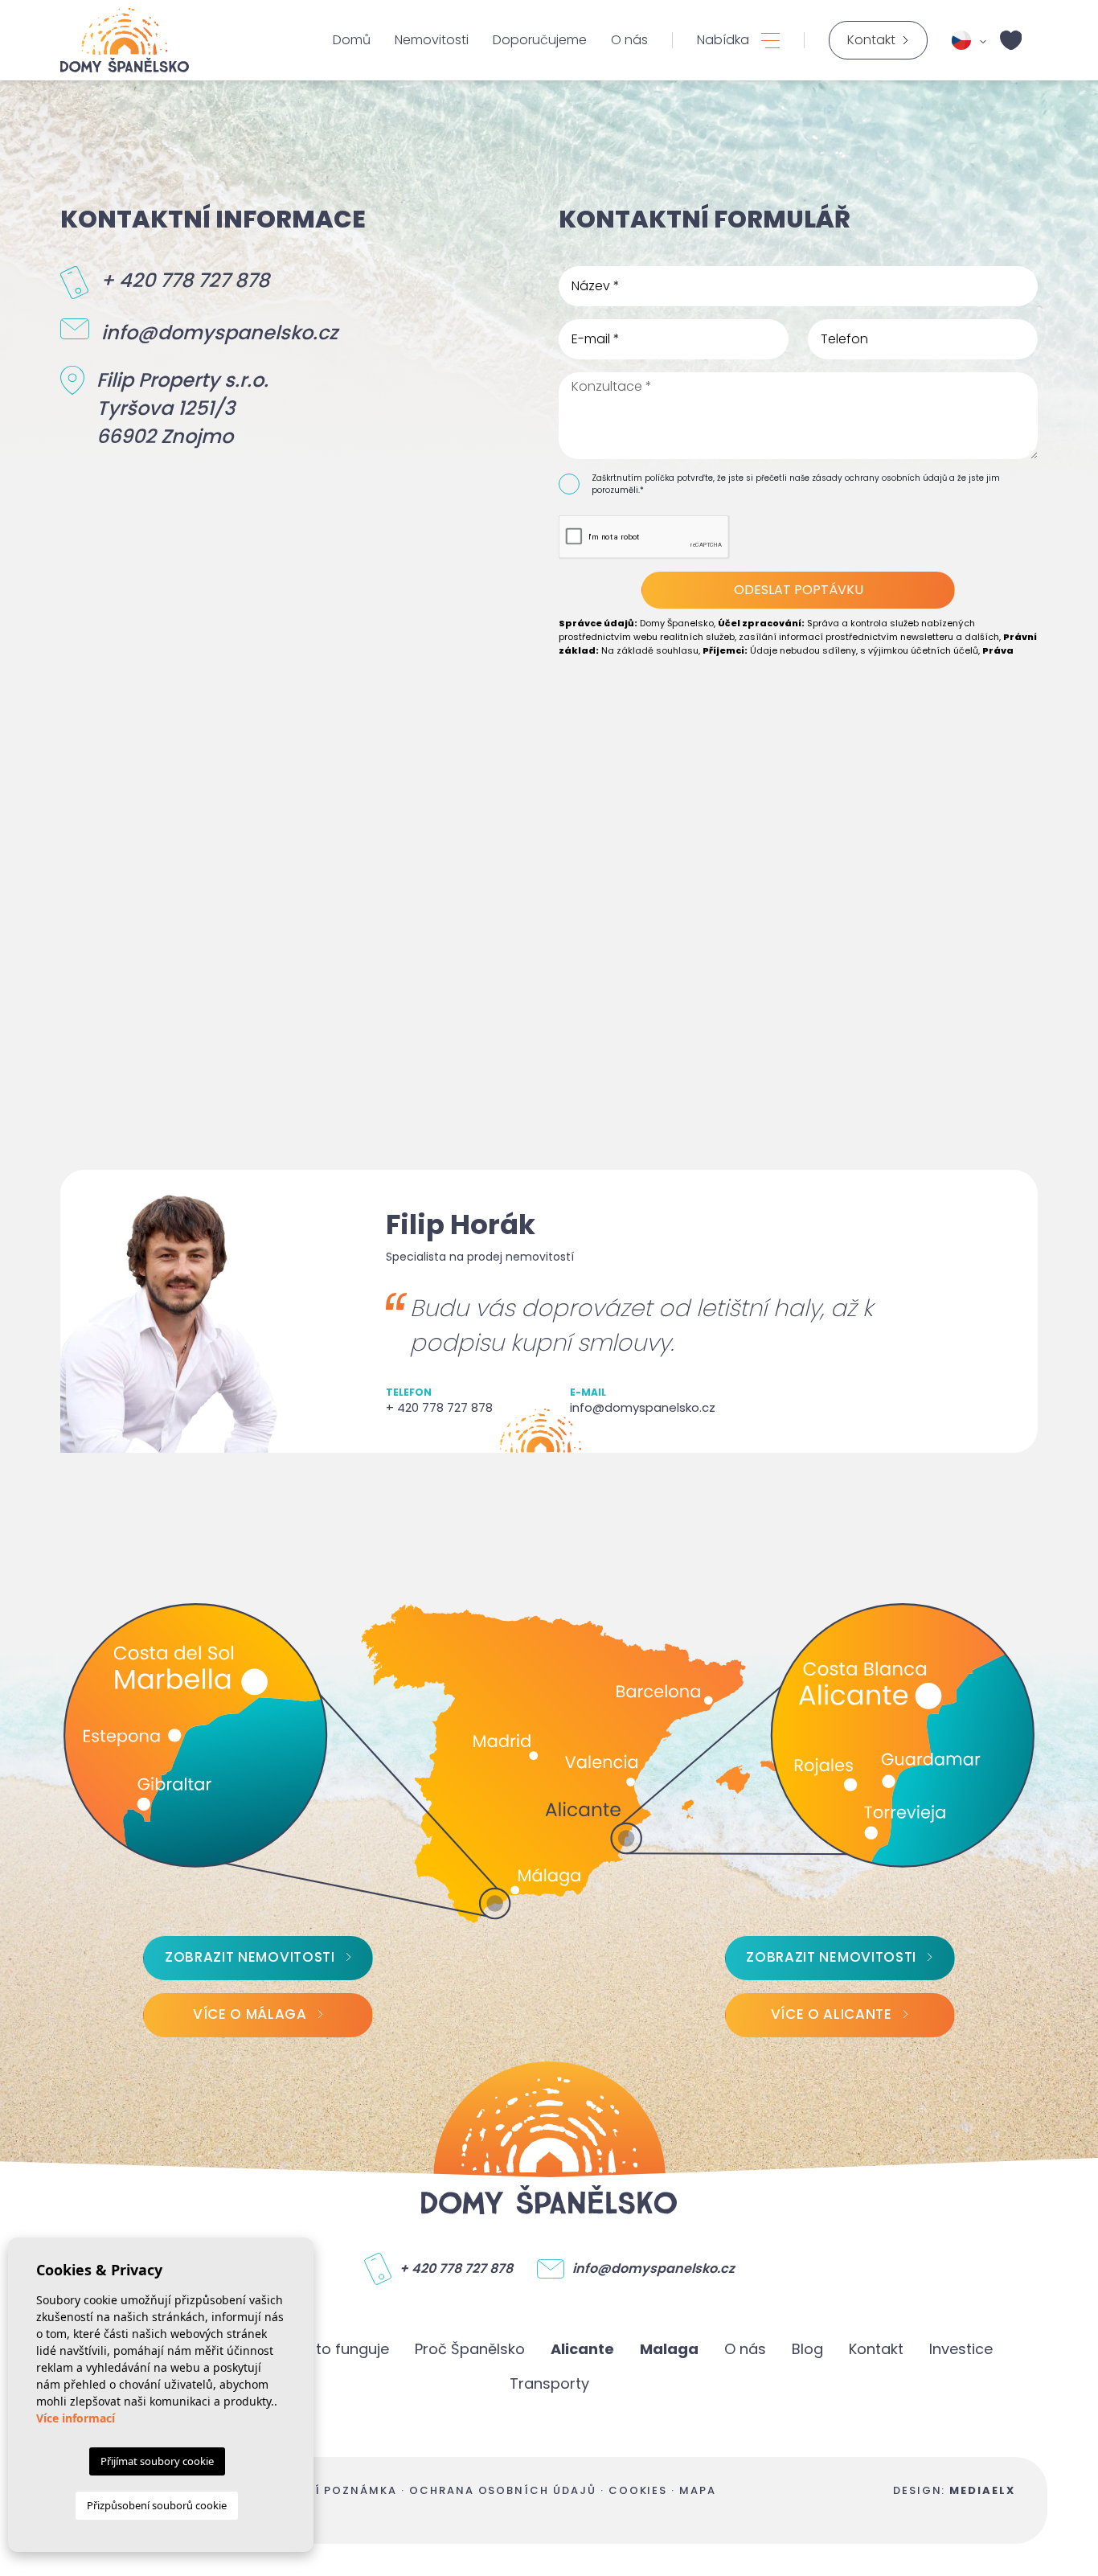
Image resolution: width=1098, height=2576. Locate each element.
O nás (629, 40)
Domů (352, 40)
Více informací (76, 2418)
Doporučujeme (540, 40)
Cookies (638, 2490)
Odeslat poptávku (799, 590)
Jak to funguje (338, 2349)
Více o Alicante (832, 2014)
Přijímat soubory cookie (157, 2461)
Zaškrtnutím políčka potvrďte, (654, 478)
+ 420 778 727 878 (185, 280)
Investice (961, 2349)
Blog (807, 2349)
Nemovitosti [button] (432, 40)
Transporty (549, 2383)
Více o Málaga (250, 2014)
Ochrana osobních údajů (503, 2490)
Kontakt (876, 2349)
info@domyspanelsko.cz (219, 332)
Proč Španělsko (470, 2349)
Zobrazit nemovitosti (250, 1957)
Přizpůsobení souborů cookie (157, 2505)
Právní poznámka (334, 2490)
